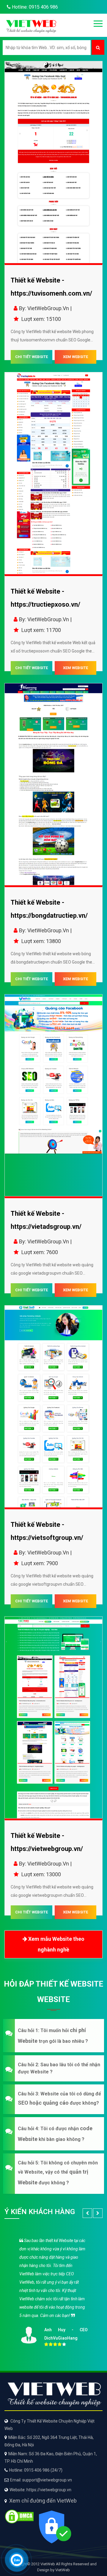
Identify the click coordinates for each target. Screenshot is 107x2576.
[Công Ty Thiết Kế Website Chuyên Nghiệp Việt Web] (31, 25)
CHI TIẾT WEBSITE (32, 357)
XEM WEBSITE (75, 357)
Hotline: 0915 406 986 (34, 7)
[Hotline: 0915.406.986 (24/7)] (17, 2560)
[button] (53, 2036)
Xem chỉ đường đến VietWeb (43, 2501)
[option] (53, 2291)
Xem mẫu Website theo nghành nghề (56, 1944)
